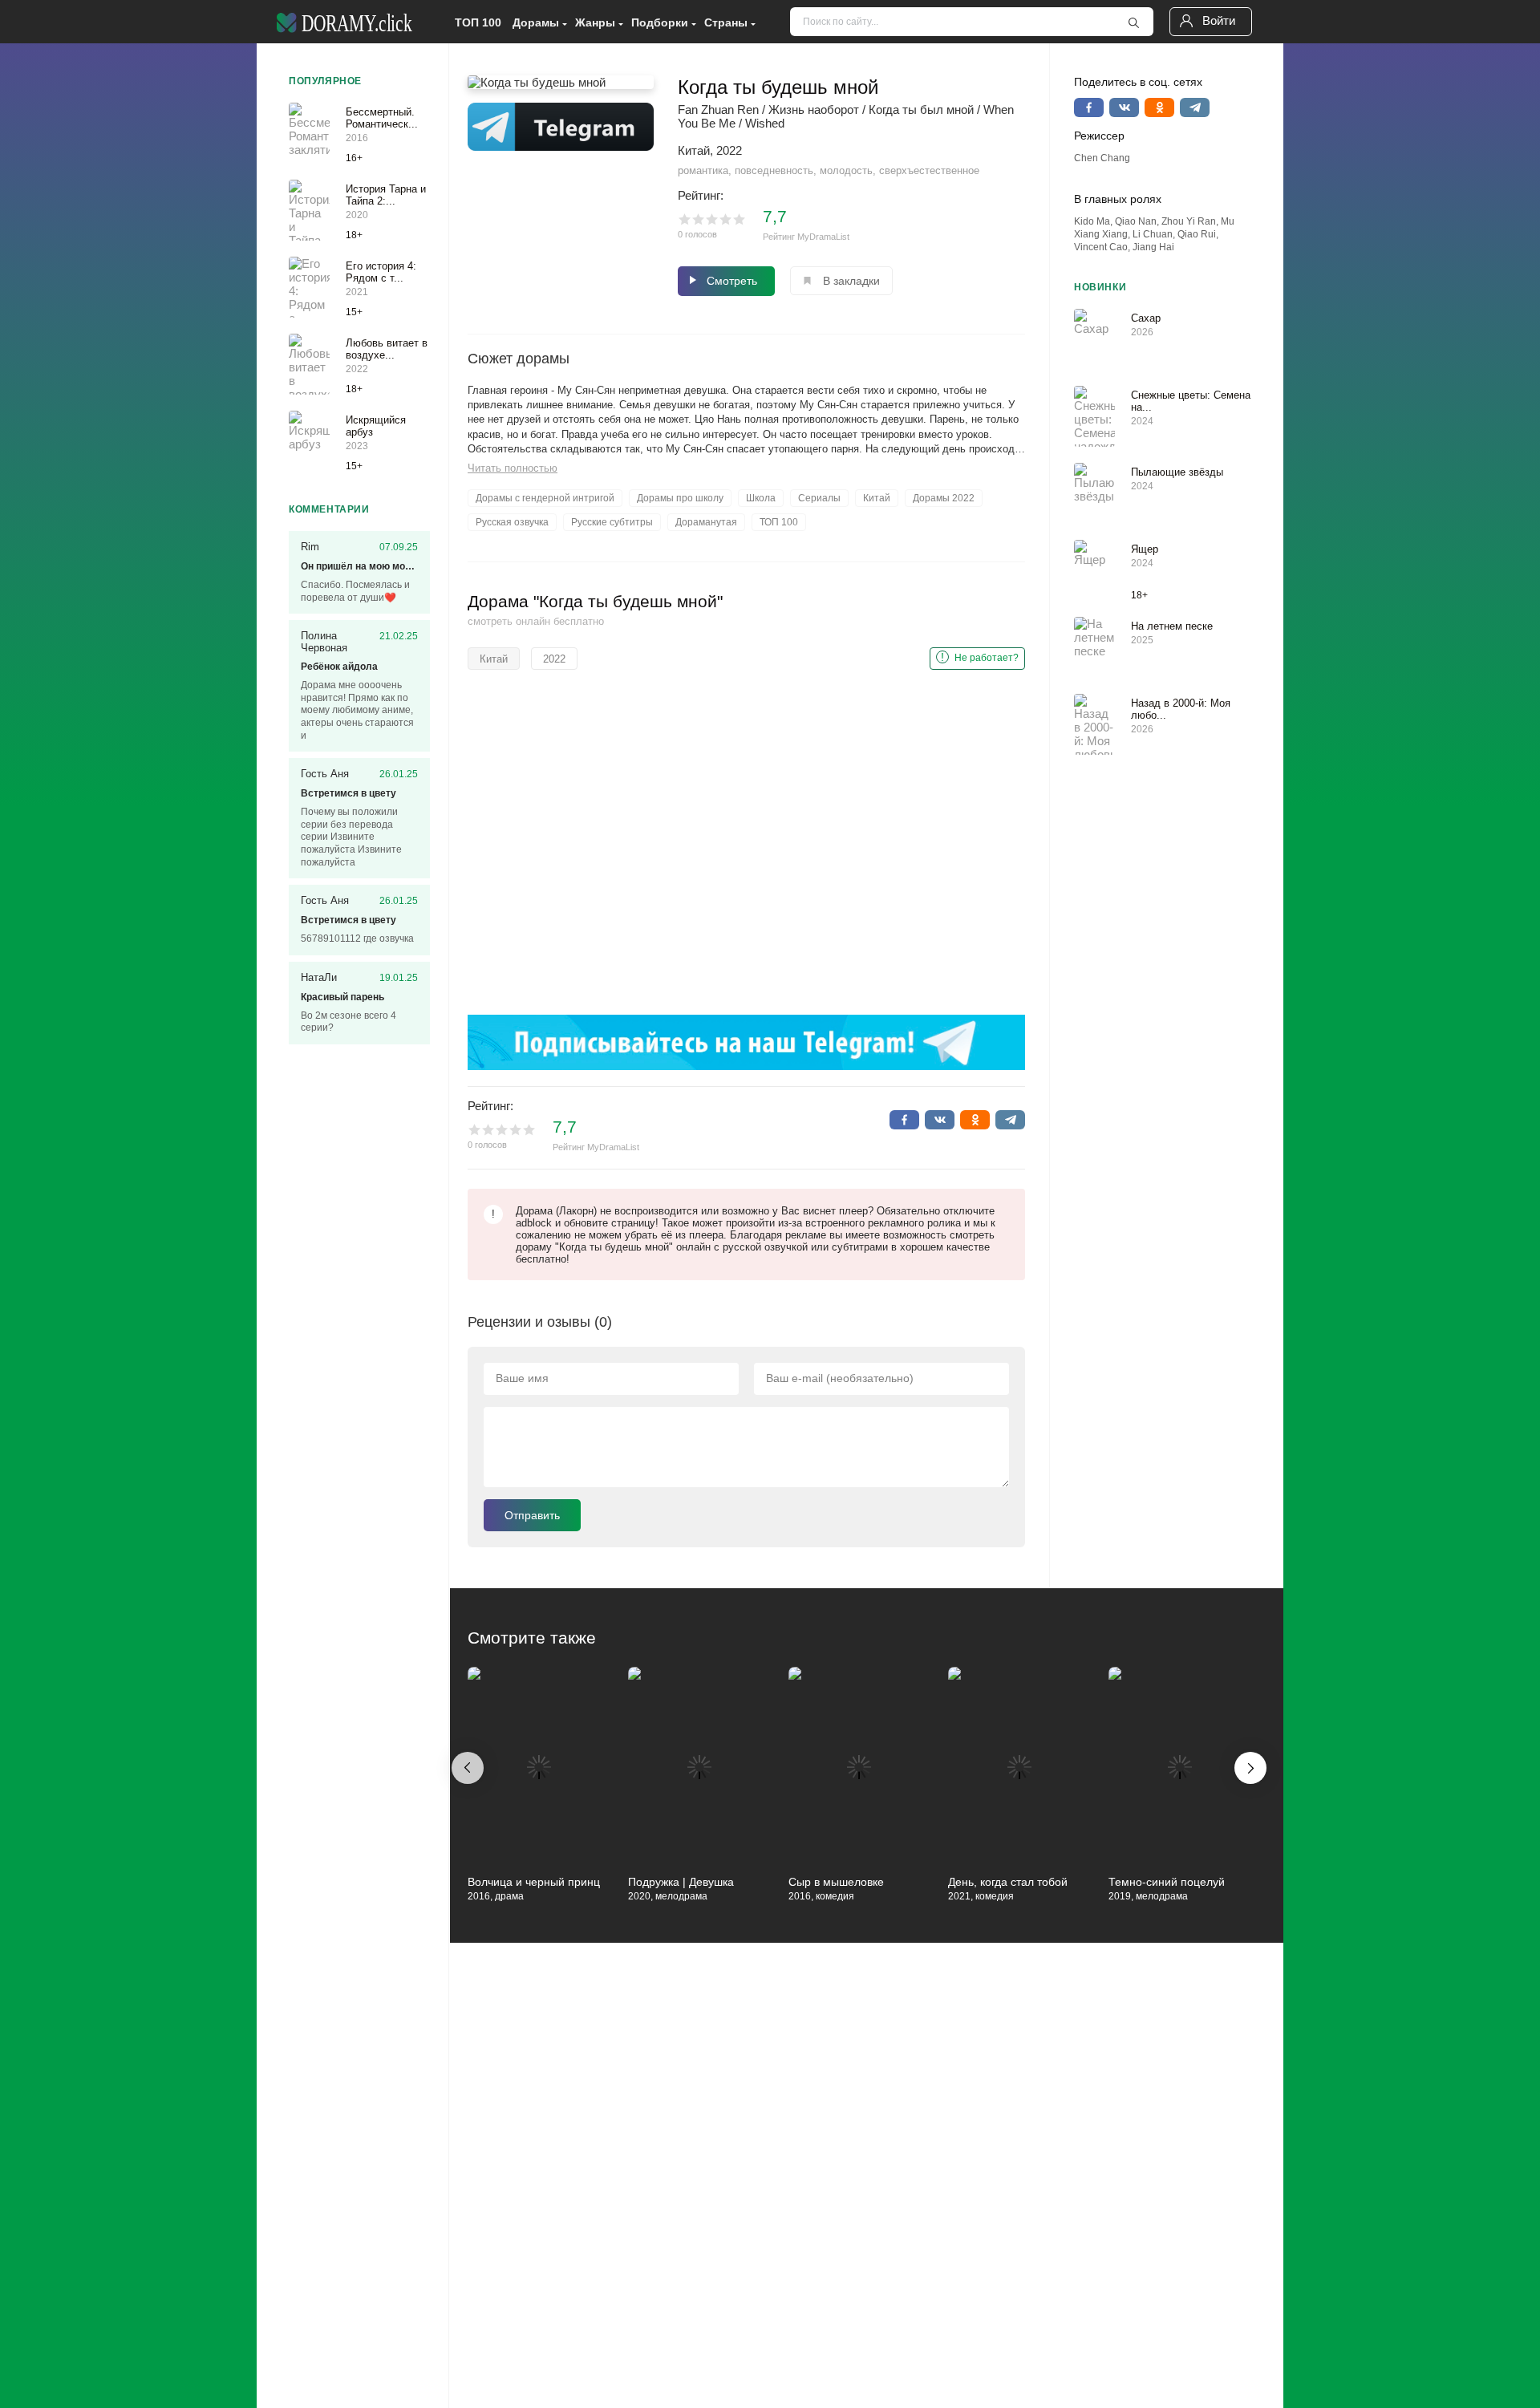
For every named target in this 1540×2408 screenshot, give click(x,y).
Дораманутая (706, 522)
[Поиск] (1133, 22)
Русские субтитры (612, 522)
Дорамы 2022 (944, 498)
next (1250, 1768)
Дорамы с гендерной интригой (545, 498)
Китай (877, 498)
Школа (761, 498)
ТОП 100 (478, 22)
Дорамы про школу (680, 498)
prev (468, 1768)
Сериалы (819, 498)
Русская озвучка (512, 522)
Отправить (532, 1515)
